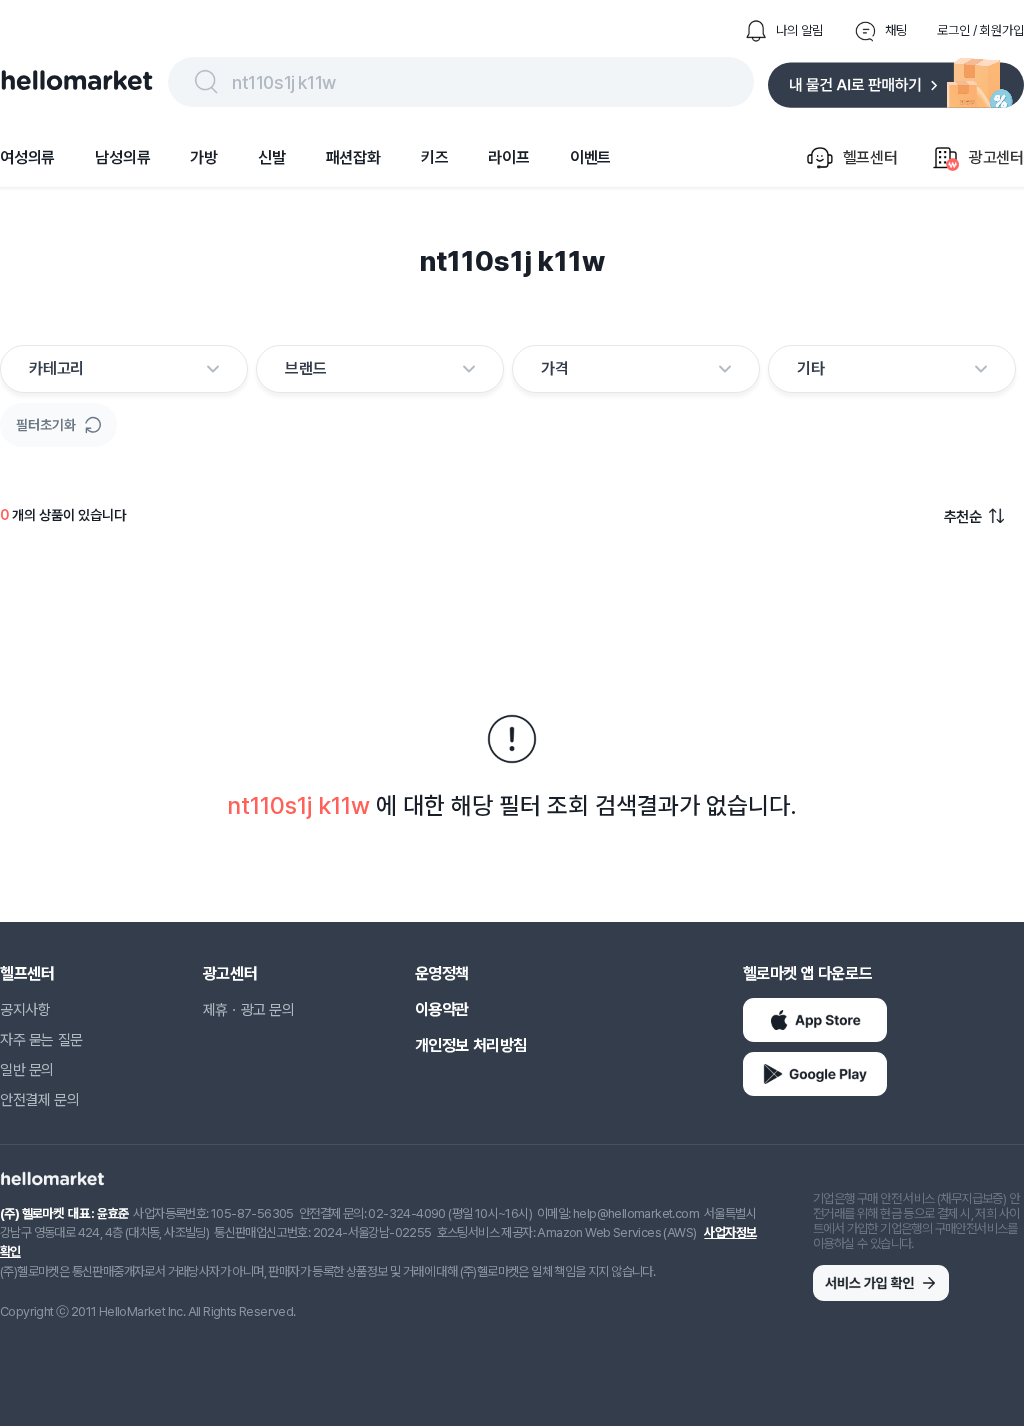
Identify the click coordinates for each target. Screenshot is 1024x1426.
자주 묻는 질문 (41, 1040)
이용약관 (442, 1009)
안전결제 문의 (39, 1100)
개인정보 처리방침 (471, 1045)
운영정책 (442, 973)
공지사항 (25, 1010)
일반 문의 (27, 1070)
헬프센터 (27, 973)
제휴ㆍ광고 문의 (249, 1010)
